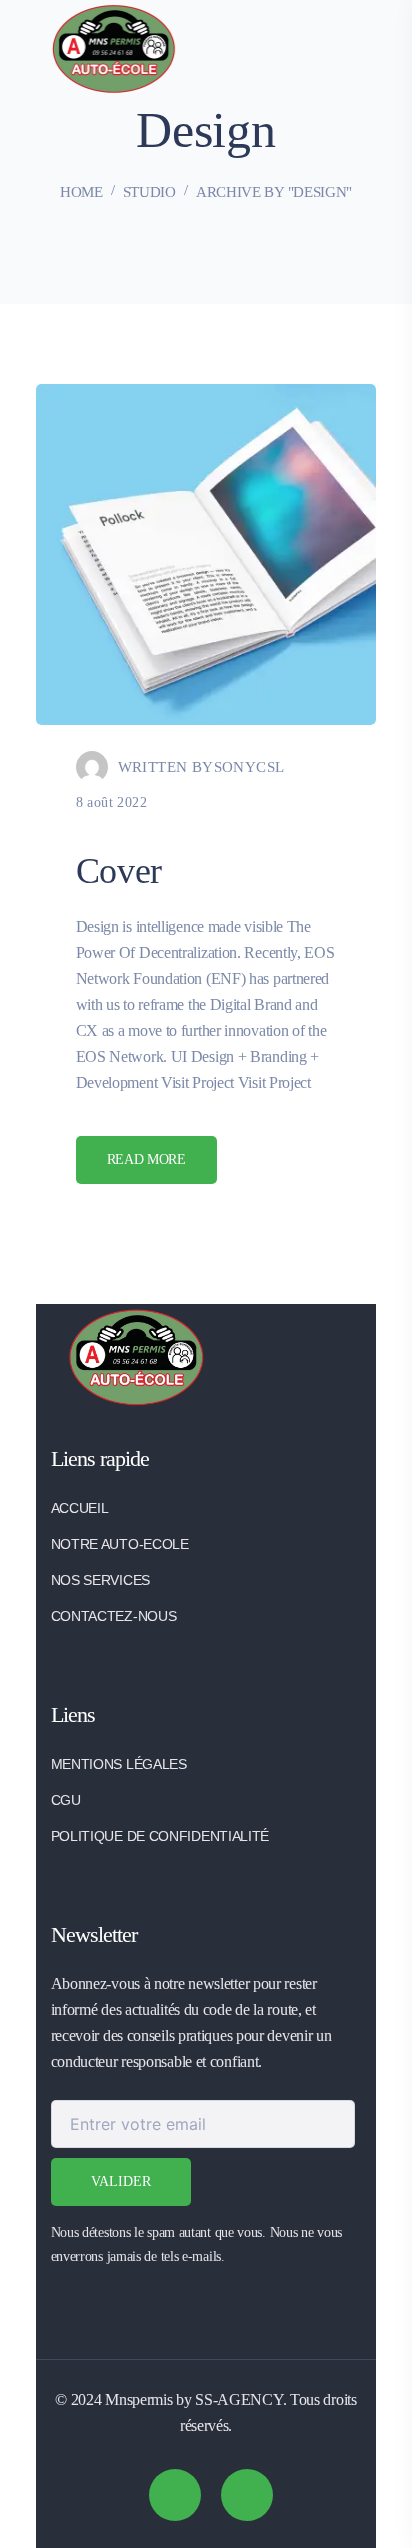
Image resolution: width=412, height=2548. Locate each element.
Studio (149, 192)
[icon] (175, 2495)
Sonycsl (249, 767)
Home (81, 192)
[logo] (113, 47)
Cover (119, 871)
